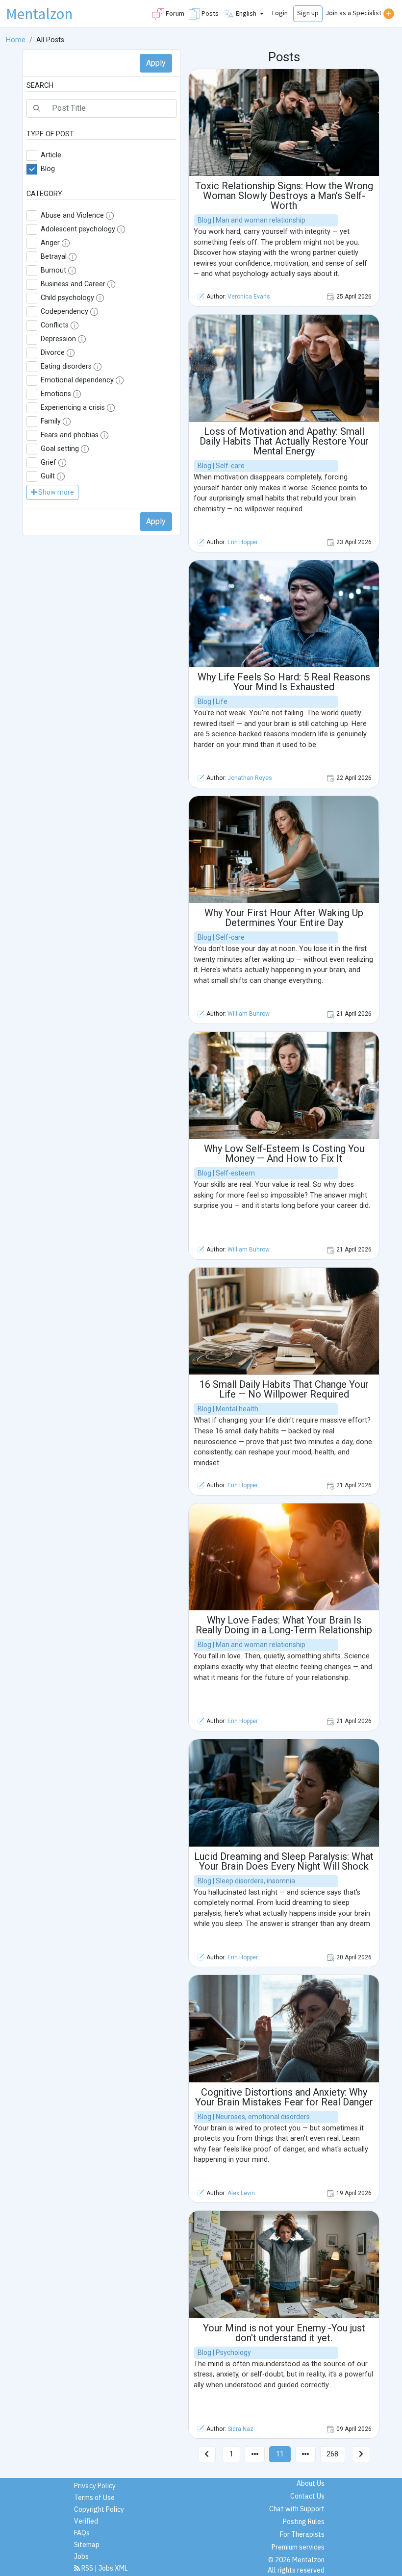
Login (280, 13)
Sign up (308, 13)
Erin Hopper (243, 542)
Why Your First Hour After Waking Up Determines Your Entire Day (284, 918)
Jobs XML (113, 2568)
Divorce (53, 353)
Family (51, 421)
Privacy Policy (95, 2486)
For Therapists (302, 2534)
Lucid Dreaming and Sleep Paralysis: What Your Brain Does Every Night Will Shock (284, 1861)
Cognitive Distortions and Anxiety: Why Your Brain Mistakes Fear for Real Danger (284, 2097)
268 (332, 2454)
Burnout (53, 270)
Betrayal (54, 257)
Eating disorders (66, 366)
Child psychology (67, 298)
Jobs (81, 2556)
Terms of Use (94, 2498)
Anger (50, 243)
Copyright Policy (99, 2509)
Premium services (298, 2547)
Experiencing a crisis (73, 408)
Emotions (56, 394)
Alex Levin (241, 2193)
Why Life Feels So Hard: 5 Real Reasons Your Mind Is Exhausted (284, 682)
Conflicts (55, 325)
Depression (58, 339)
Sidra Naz (240, 2429)
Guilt (48, 476)
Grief (49, 463)
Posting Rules (304, 2522)
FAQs (82, 2533)
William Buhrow (249, 1014)
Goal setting (60, 449)
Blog (48, 169)
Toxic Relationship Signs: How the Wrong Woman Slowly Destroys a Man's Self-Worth (284, 196)
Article (51, 155)
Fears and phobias (70, 435)
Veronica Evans (249, 297)
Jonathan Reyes (250, 778)
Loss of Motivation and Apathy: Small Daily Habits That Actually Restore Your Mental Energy (284, 441)
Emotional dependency (77, 380)
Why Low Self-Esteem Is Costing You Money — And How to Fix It (284, 1153)
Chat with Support (297, 2509)
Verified (86, 2521)
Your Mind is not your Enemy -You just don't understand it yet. (284, 2333)
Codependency (64, 312)
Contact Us (307, 2496)
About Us (311, 2483)
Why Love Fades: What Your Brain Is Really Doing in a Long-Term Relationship (284, 1625)
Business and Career (73, 284)
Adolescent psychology (78, 229)
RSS (87, 2568)
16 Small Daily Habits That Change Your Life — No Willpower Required (284, 1389)
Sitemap (87, 2545)
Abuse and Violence (72, 215)
